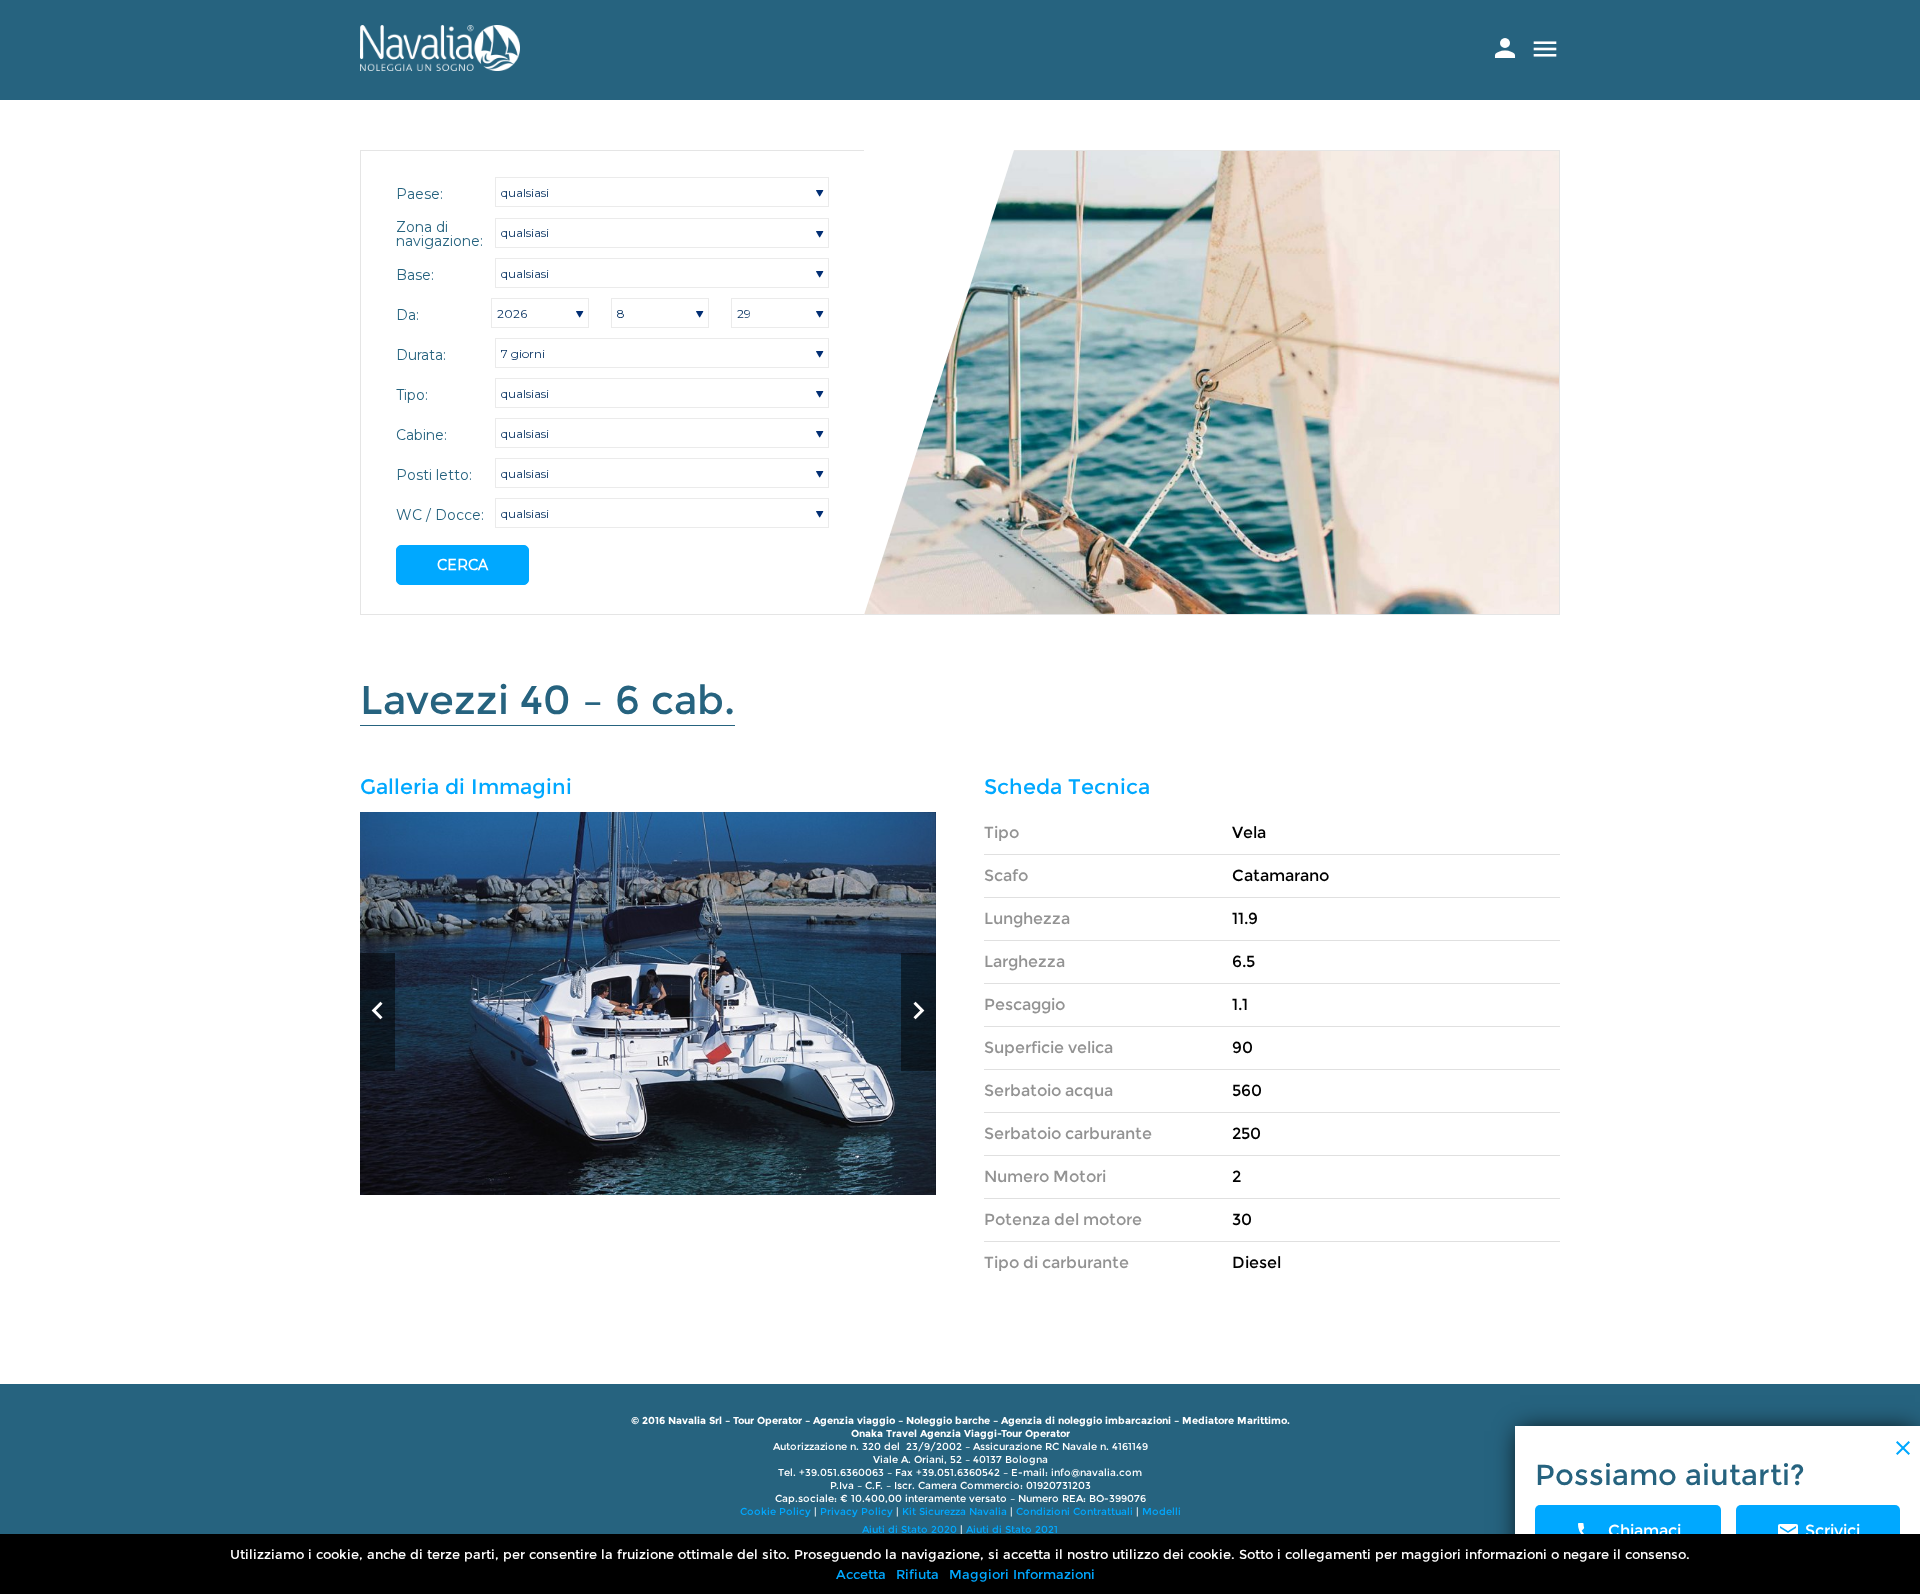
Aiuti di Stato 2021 (1012, 1529)
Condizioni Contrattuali (1074, 1511)
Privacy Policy (856, 1511)
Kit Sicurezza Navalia (954, 1511)
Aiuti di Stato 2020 (909, 1529)
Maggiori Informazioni (1022, 1574)
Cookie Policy (775, 1511)
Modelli (1161, 1511)
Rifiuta (917, 1574)
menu (1545, 49)
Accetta (861, 1574)
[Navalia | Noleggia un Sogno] (440, 65)
